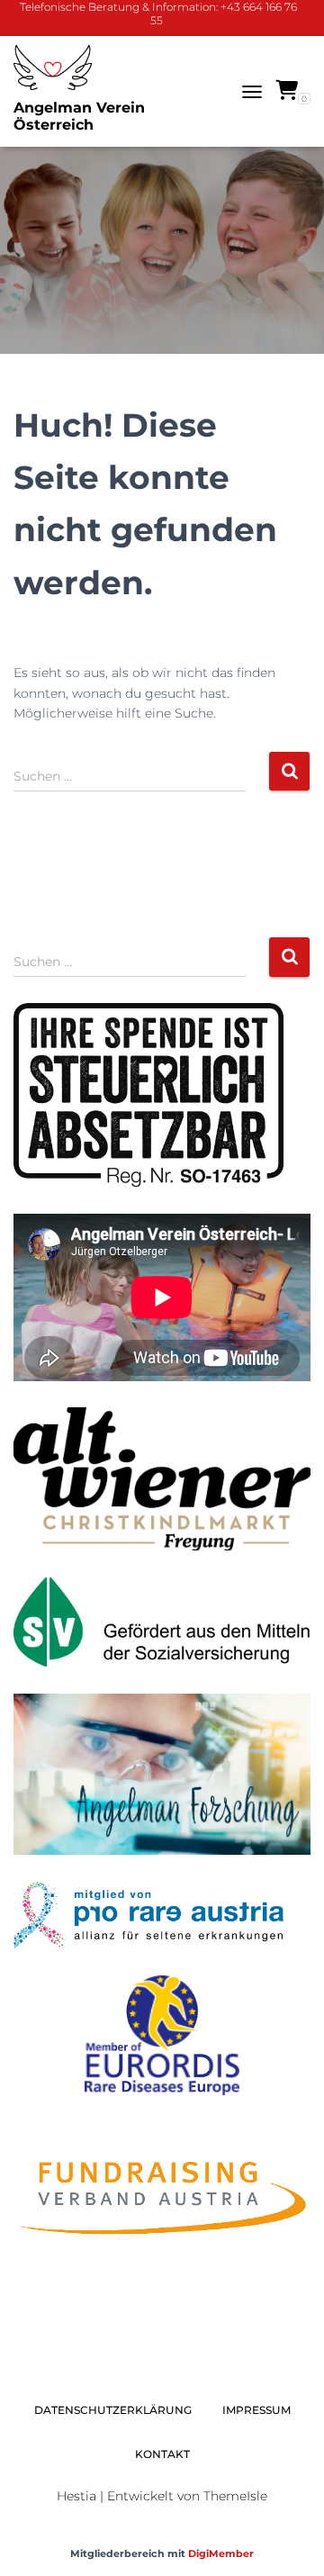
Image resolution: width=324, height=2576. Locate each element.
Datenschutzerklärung (113, 2410)
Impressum (256, 2410)
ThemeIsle (235, 2496)
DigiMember (221, 2553)
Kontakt (162, 2454)
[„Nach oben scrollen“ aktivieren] (288, 2540)
